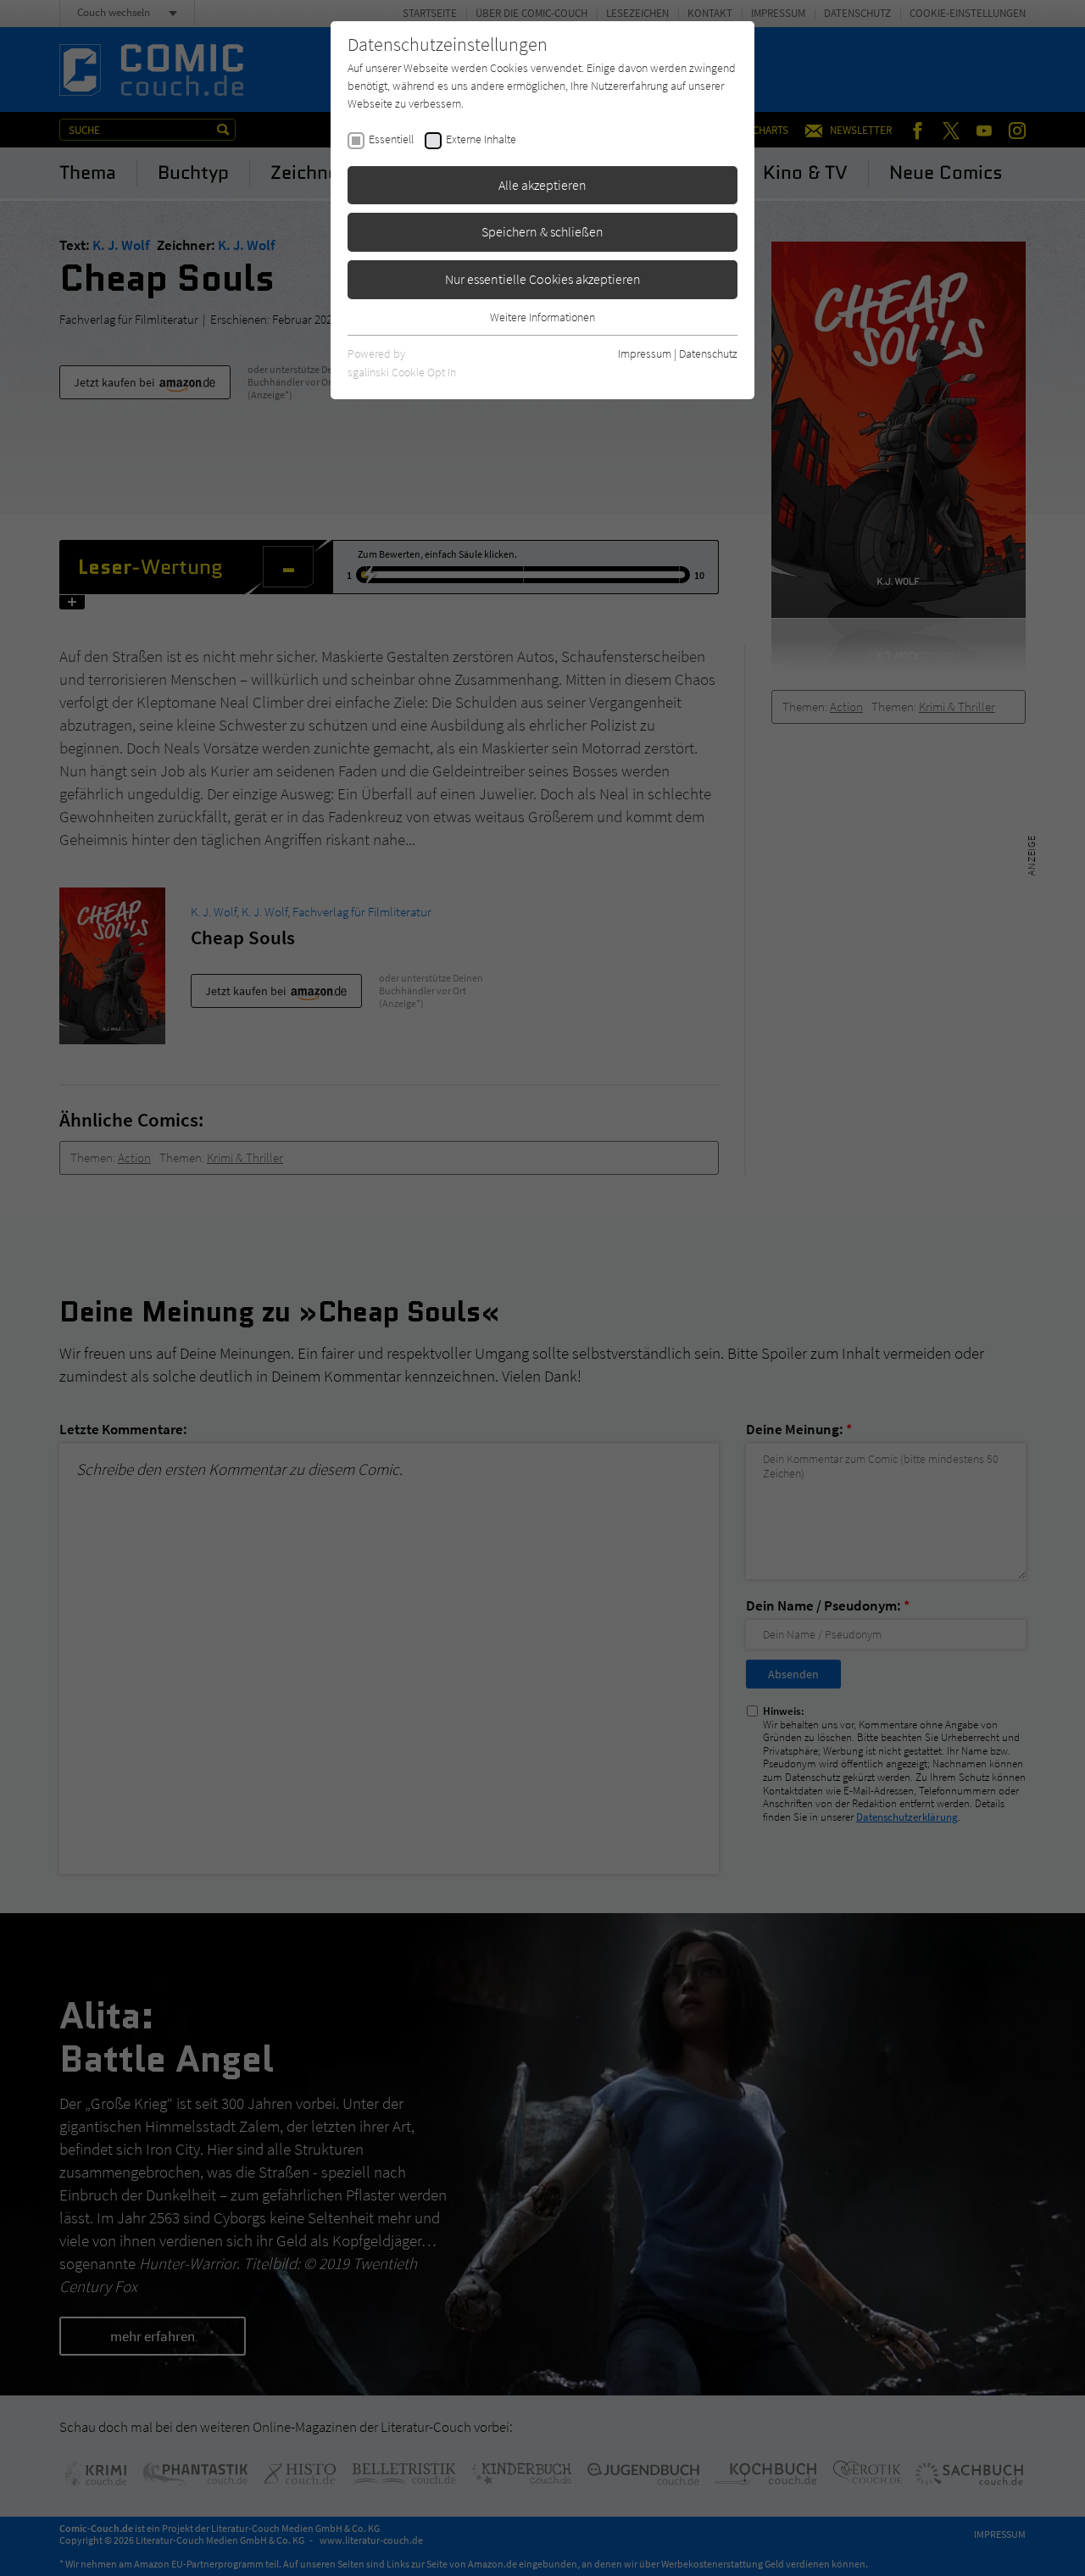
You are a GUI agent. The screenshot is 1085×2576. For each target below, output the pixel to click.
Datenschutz (708, 353)
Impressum (645, 353)
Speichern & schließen (542, 231)
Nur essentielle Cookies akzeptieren (543, 279)
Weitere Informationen (542, 317)
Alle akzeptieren (542, 185)
